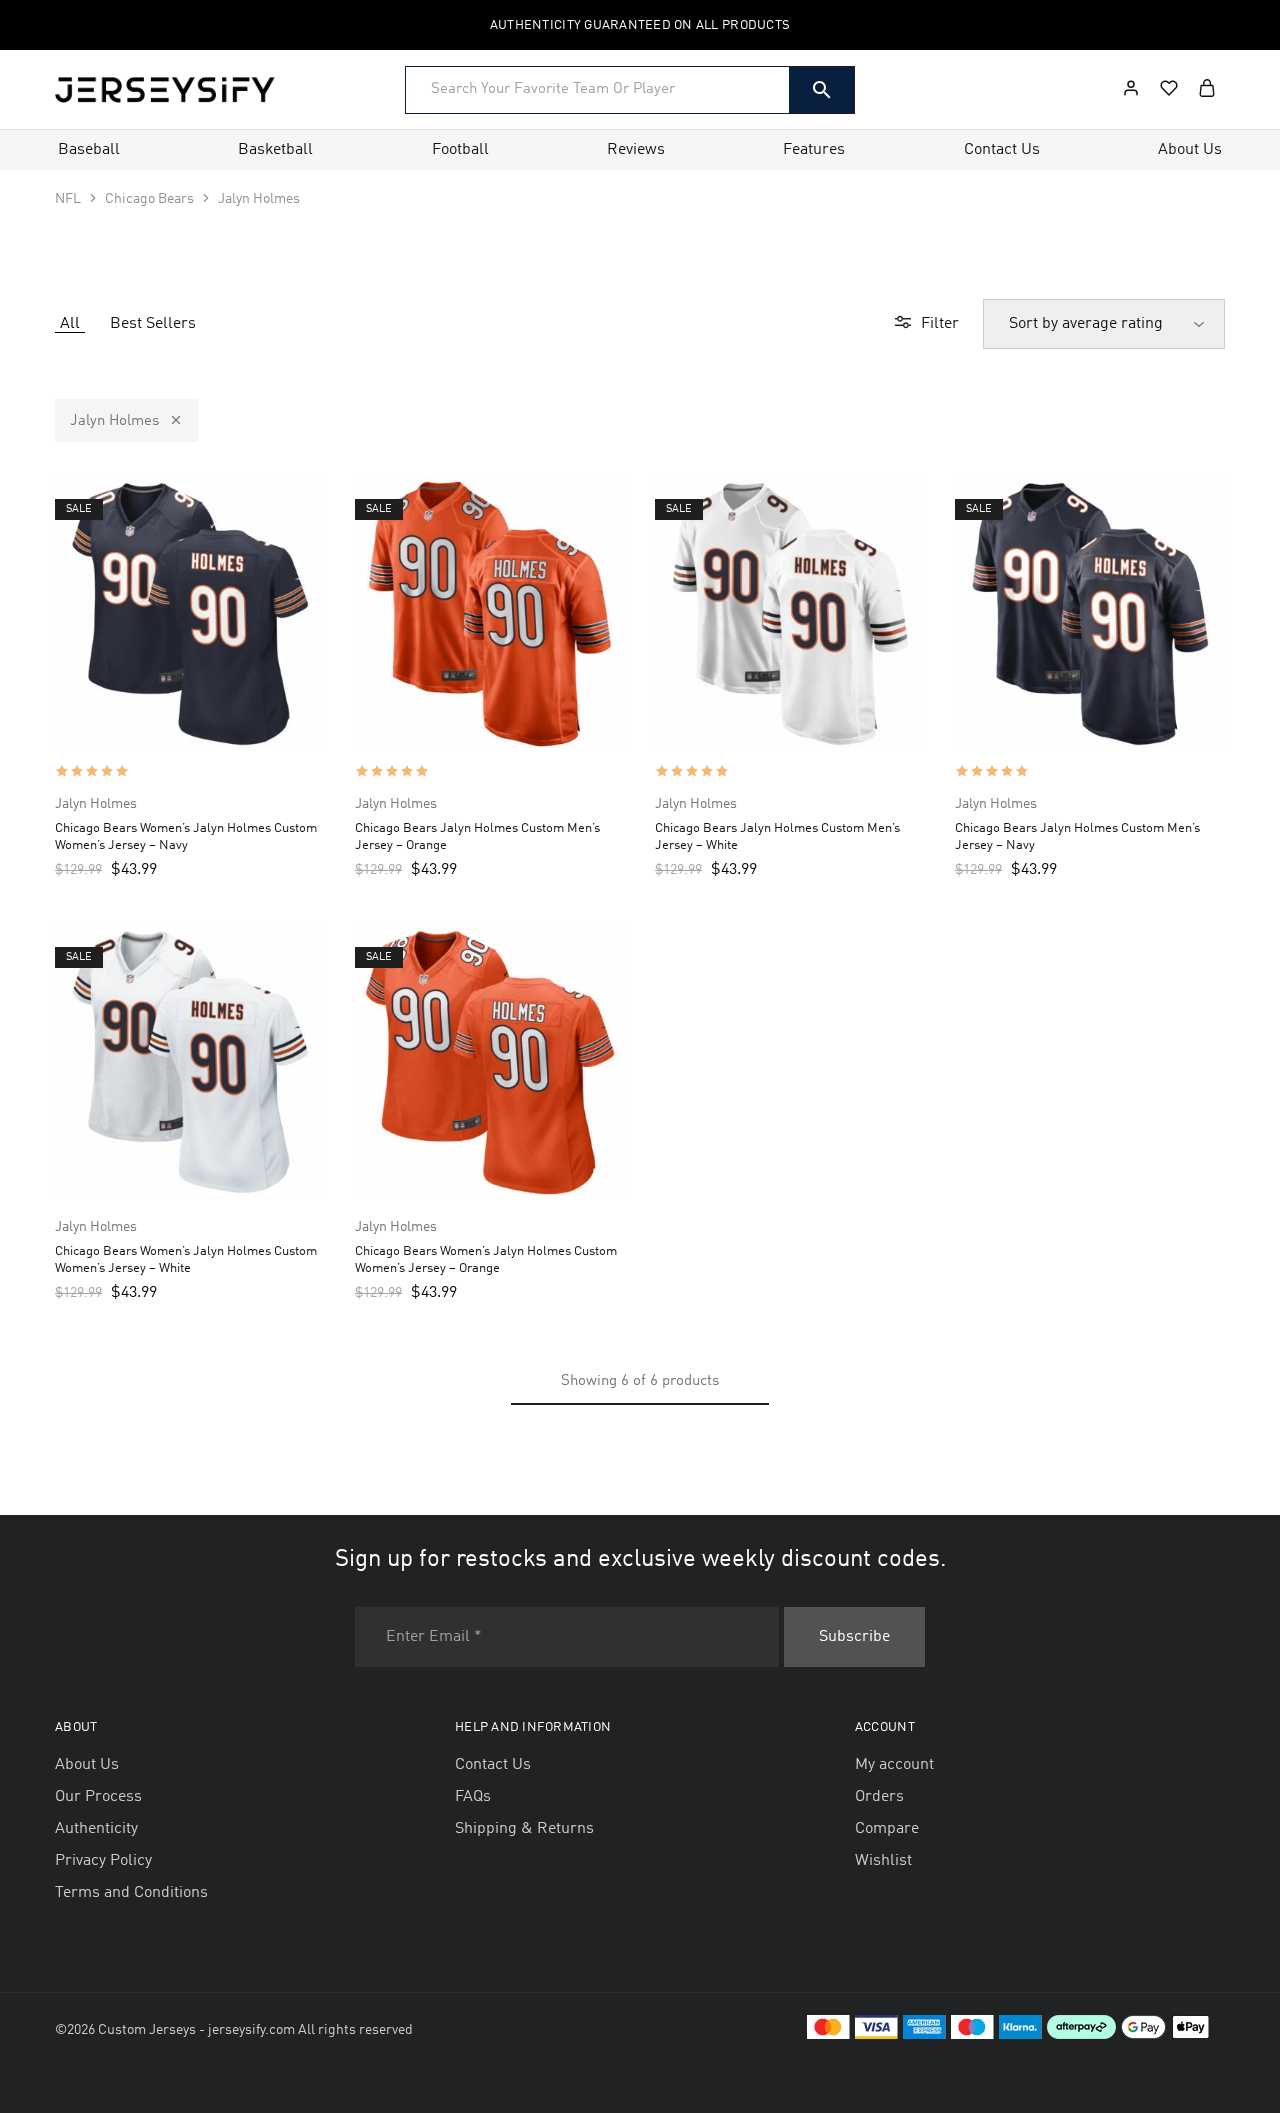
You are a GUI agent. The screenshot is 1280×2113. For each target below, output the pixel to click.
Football (460, 150)
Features (814, 150)
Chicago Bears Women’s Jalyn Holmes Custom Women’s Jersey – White (186, 1260)
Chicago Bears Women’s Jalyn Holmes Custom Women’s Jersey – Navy (186, 837)
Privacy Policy (103, 1861)
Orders (879, 1797)
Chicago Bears (149, 199)
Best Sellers (153, 324)
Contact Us (1002, 150)
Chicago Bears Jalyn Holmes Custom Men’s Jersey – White (777, 837)
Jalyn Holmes (114, 421)
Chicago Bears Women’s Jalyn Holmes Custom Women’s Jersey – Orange (486, 1260)
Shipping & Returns (524, 1829)
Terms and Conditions (131, 1893)
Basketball (275, 150)
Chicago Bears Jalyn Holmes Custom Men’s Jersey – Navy (1077, 837)
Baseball (89, 150)
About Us (1190, 150)
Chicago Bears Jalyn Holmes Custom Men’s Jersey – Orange (477, 837)
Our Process (98, 1797)
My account (894, 1765)
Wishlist (883, 1861)
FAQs (473, 1797)
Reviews (636, 150)
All (70, 324)
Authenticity (96, 1829)
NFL (68, 199)
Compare (887, 1829)
